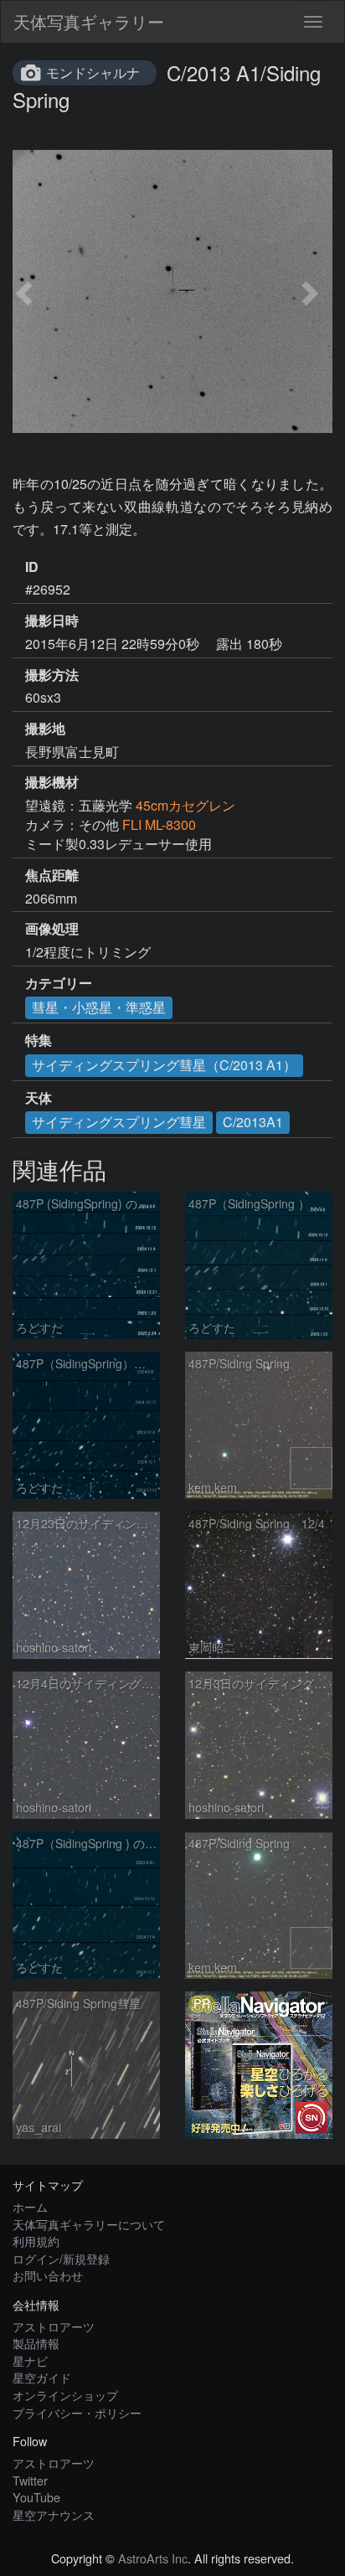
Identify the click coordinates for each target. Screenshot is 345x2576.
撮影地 (45, 729)
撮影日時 (52, 621)
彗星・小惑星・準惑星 (99, 1007)
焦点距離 (52, 875)
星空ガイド (42, 2377)
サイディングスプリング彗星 (119, 1122)
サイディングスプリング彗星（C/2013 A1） (164, 1065)
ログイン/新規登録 (61, 2258)
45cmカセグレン (185, 805)
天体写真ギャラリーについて (89, 2224)
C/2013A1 (253, 1122)
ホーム (30, 2206)
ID (32, 567)
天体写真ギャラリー (89, 21)
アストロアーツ (54, 2326)
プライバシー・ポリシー (77, 2412)
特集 (39, 1040)
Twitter (30, 2480)
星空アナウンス (54, 2514)
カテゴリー (59, 983)
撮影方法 (52, 675)
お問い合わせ (48, 2275)
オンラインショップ (65, 2395)
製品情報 (36, 2343)
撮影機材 (52, 782)
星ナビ (30, 2360)
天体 (39, 1098)
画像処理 (52, 929)
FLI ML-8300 (159, 824)
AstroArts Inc (153, 2558)
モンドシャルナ (93, 72)
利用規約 (36, 2241)
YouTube (36, 2497)
